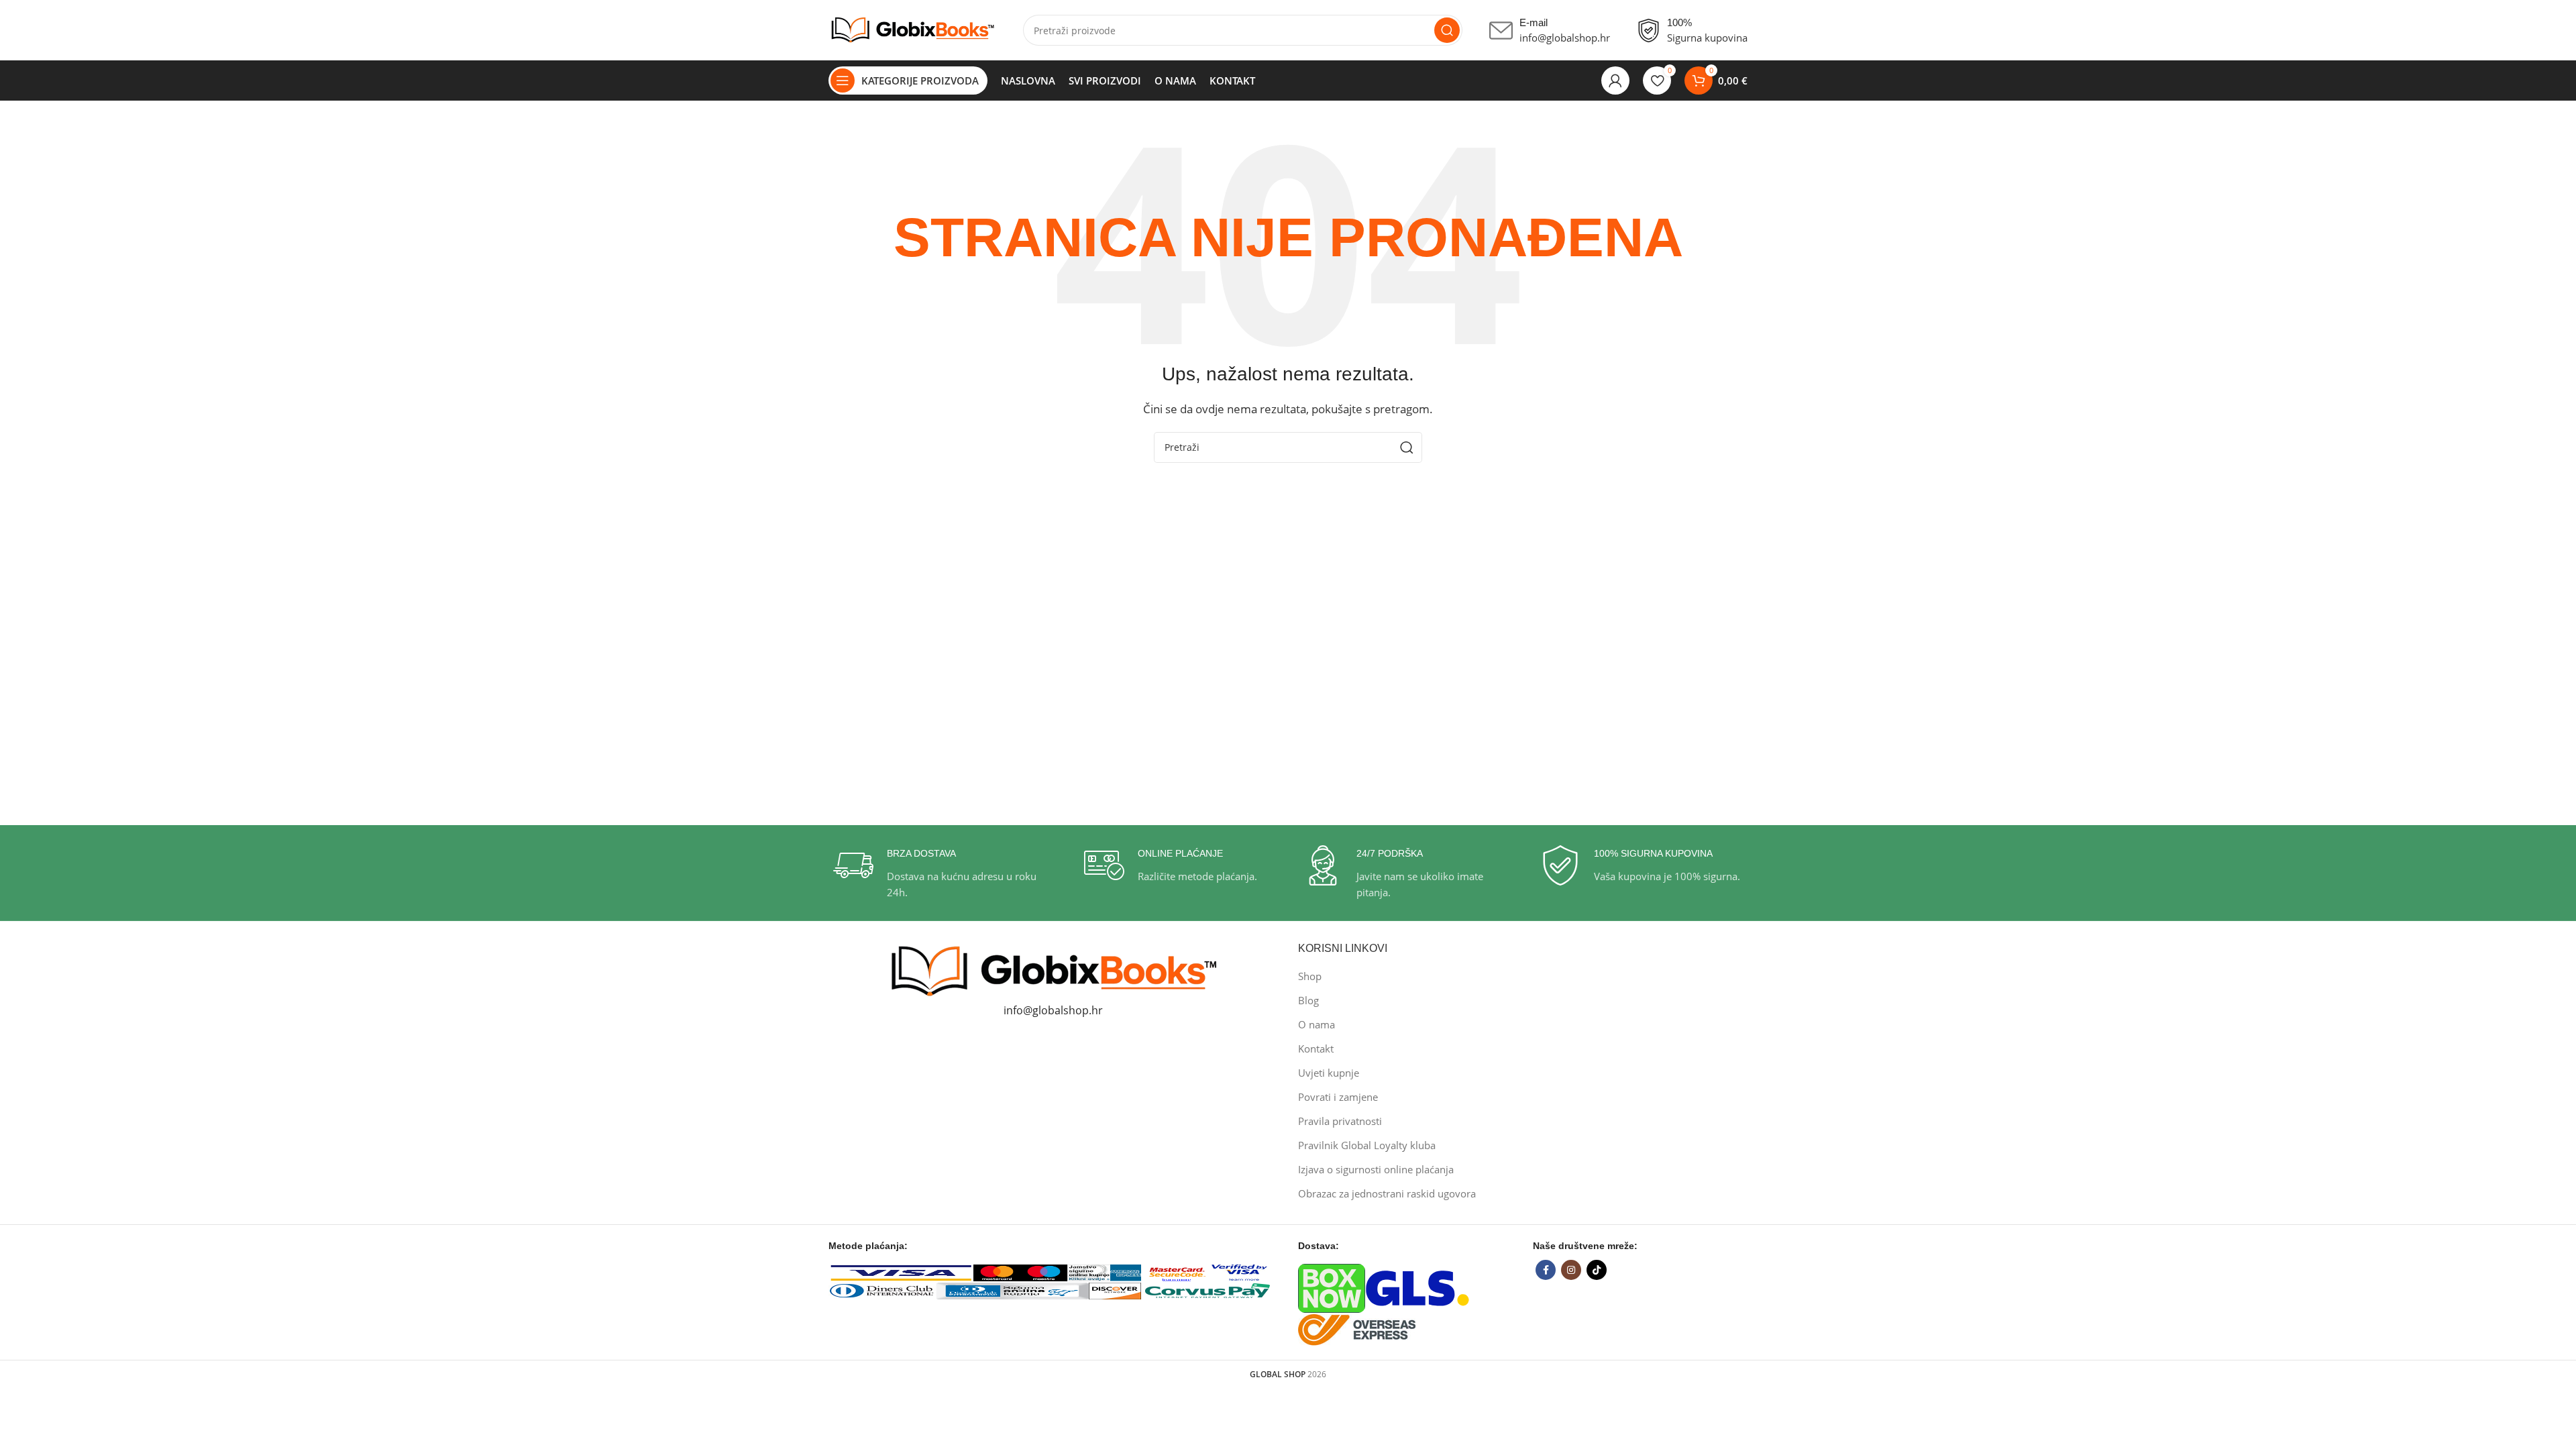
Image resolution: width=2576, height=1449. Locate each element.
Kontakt (1316, 1049)
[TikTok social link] (1597, 1270)
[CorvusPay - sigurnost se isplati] (1208, 1289)
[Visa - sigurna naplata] (901, 1272)
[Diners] (882, 1289)
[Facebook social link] (1546, 1270)
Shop (1310, 976)
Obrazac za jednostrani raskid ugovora (1387, 1193)
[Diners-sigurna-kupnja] (1012, 1289)
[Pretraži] (1447, 30)
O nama (1317, 1024)
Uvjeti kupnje (1329, 1073)
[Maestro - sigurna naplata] (1044, 1272)
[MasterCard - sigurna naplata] (997, 1272)
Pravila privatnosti (1340, 1121)
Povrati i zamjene (1338, 1097)
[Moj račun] (1615, 80)
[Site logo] (912, 29)
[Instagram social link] (1571, 1270)
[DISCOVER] (1115, 1289)
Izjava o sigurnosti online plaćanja (1376, 1169)
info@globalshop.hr (1053, 1010)
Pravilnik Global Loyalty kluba (1367, 1145)
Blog (1308, 1000)
